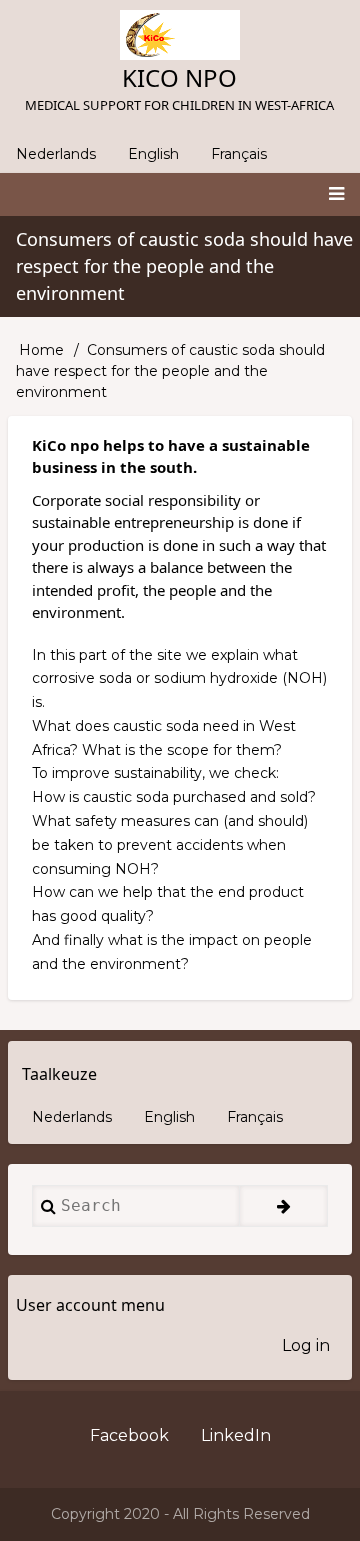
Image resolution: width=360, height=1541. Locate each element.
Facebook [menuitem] (129, 1435)
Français (239, 154)
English (153, 154)
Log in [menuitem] (306, 1345)
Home (41, 350)
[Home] (180, 35)
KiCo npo (179, 77)
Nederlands (56, 154)
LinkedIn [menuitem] (236, 1435)
